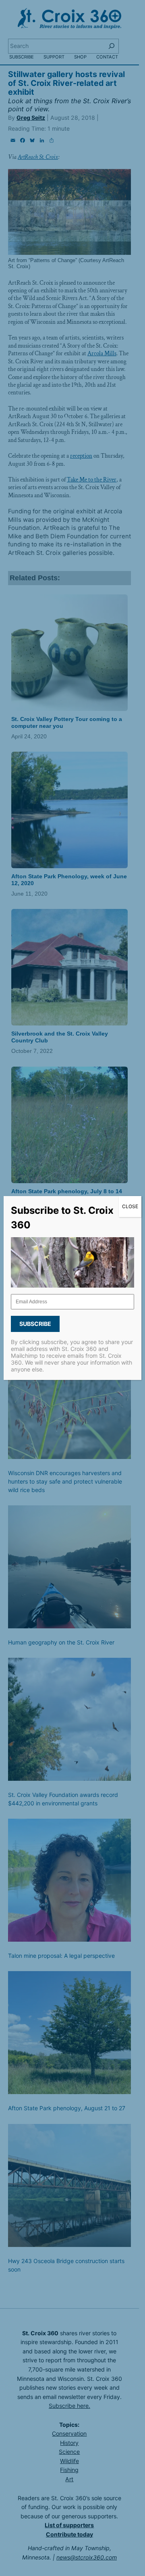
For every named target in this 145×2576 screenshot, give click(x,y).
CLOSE (130, 1206)
